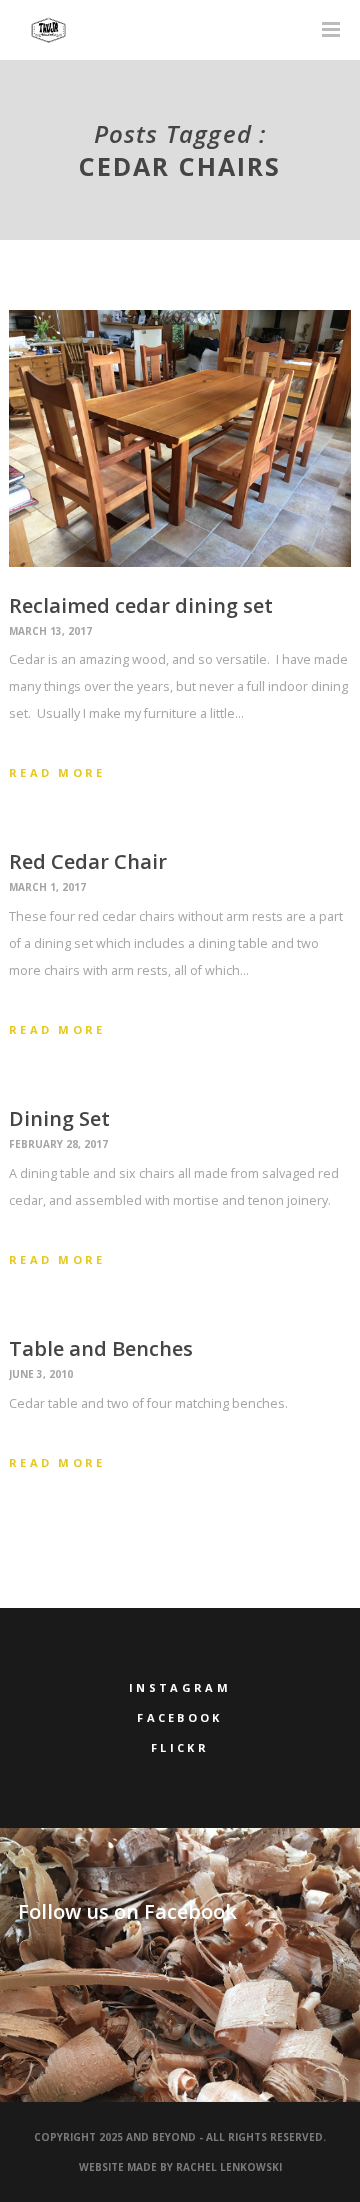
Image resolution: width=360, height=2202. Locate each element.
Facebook (179, 1717)
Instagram (180, 1687)
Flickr (180, 1747)
